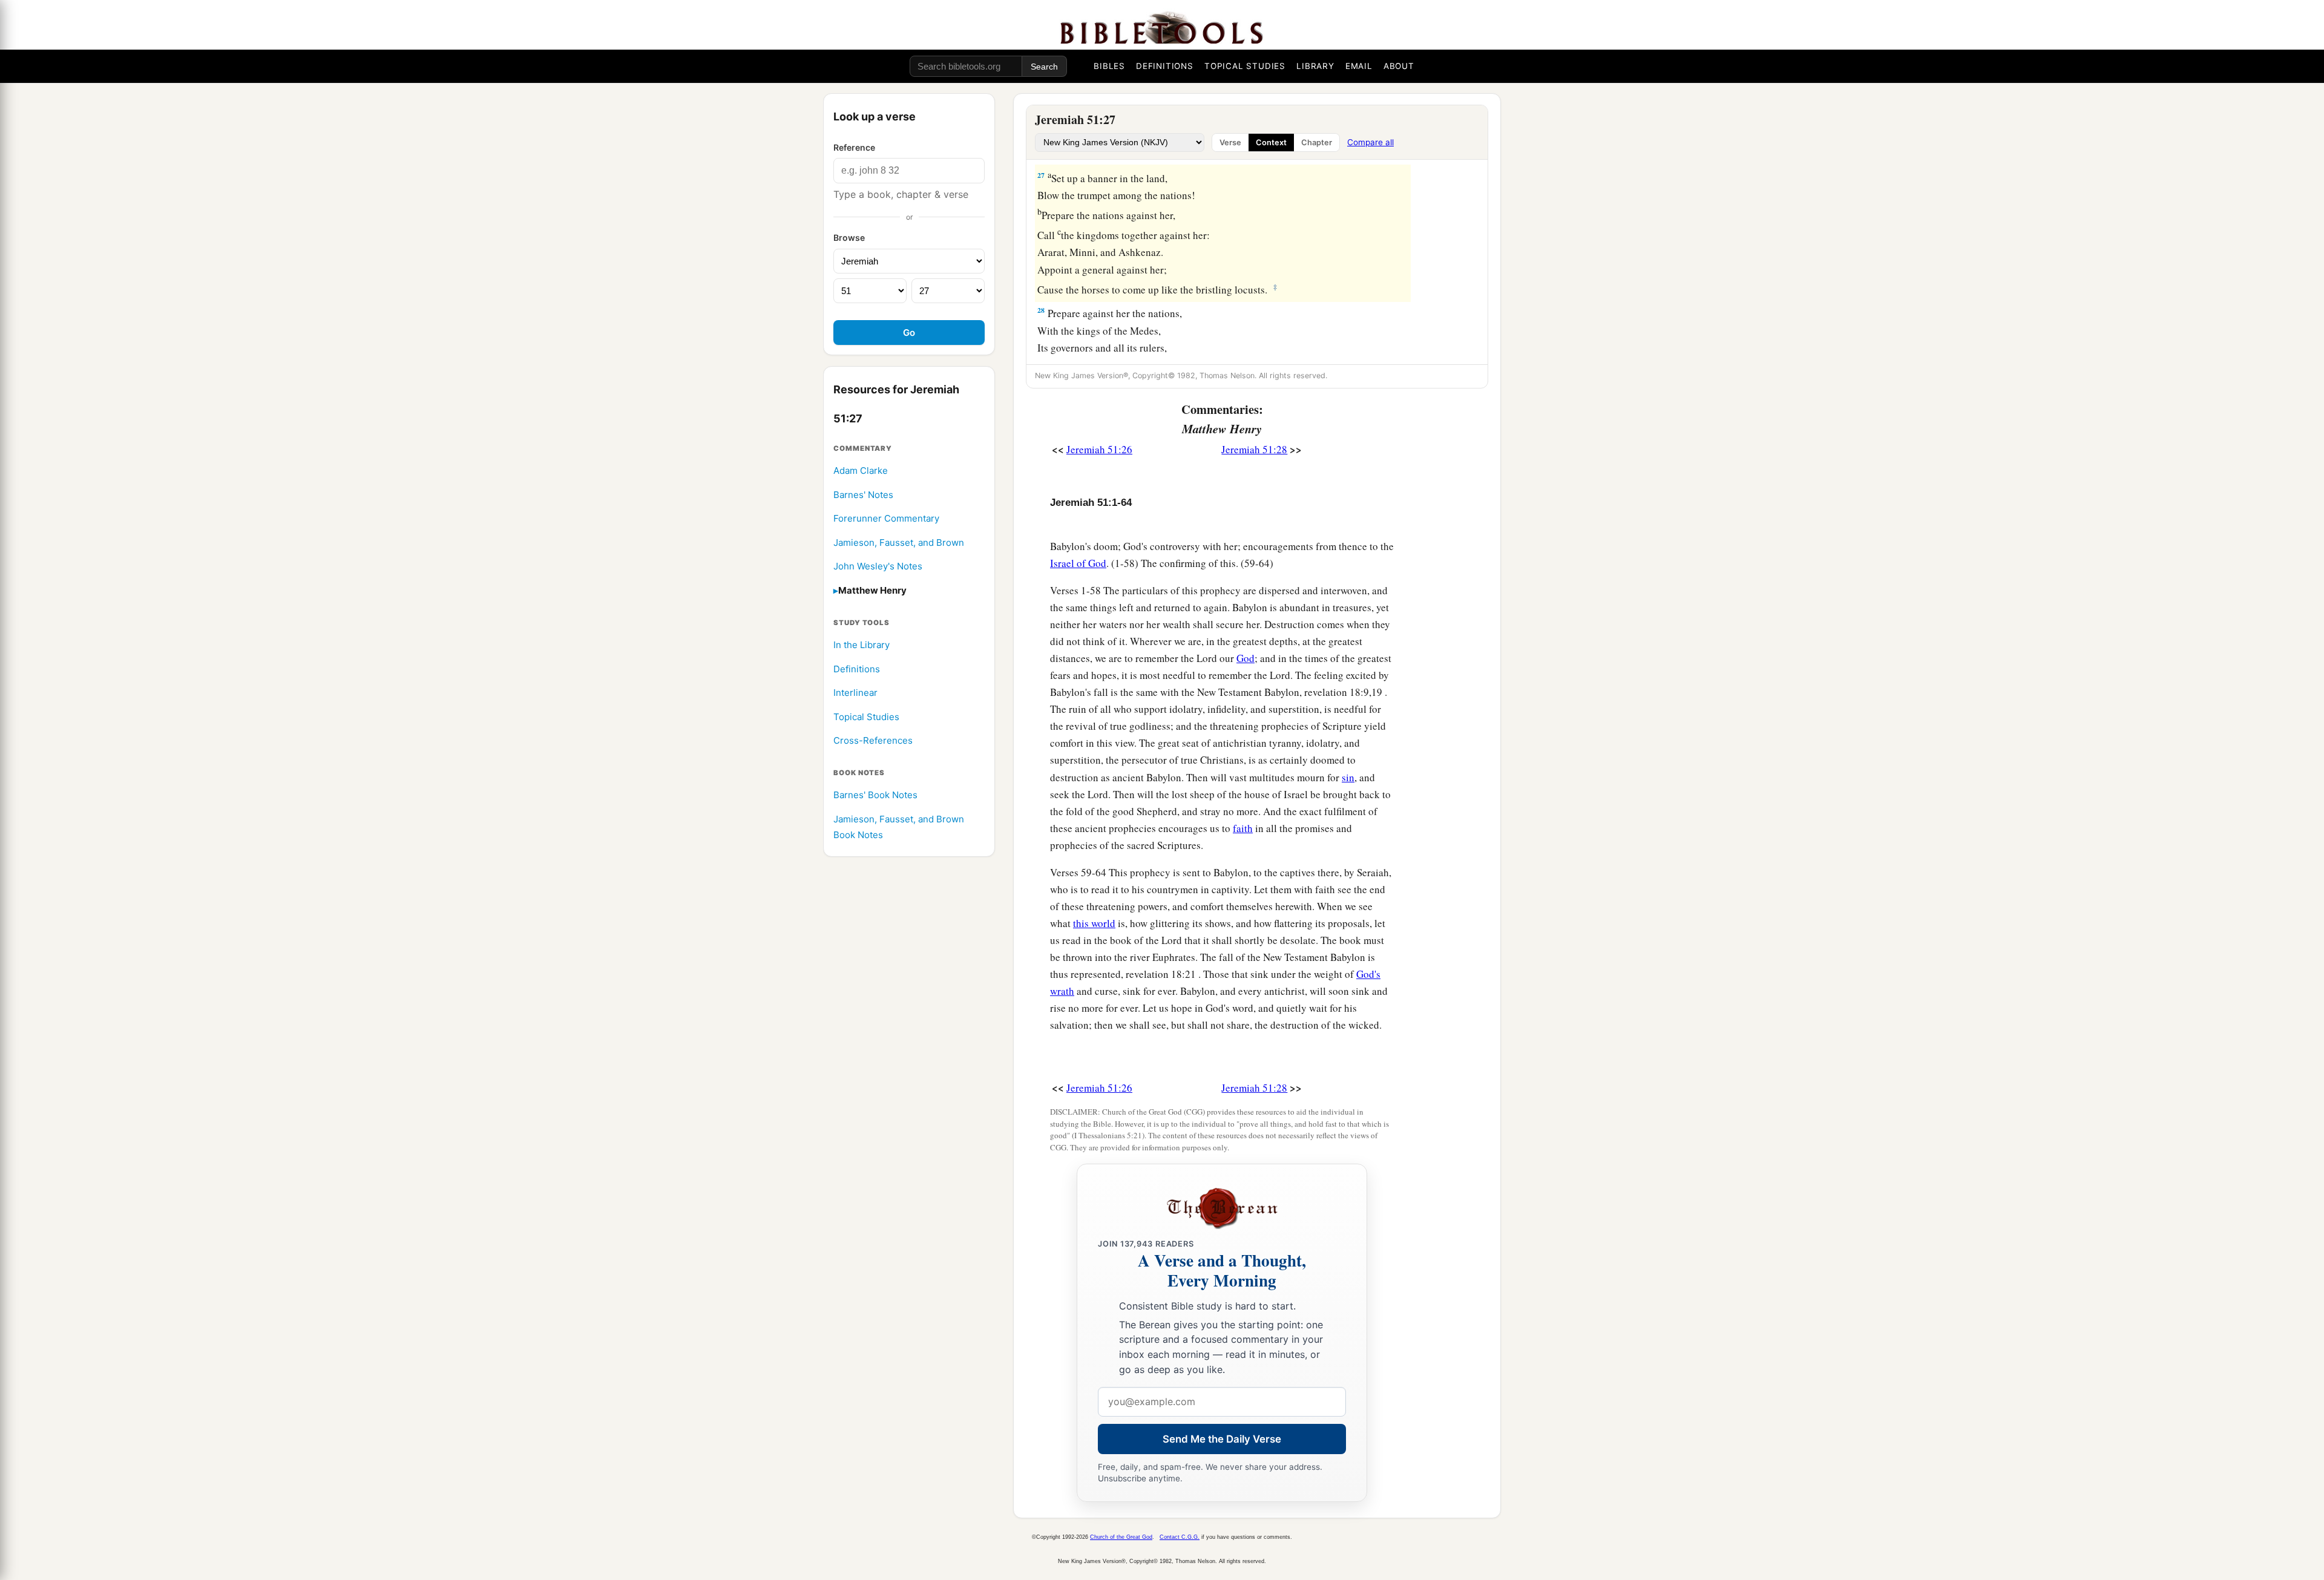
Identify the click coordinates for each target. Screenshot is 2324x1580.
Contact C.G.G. (1180, 1537)
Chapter (1317, 143)
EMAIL (1359, 66)
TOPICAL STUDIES (1245, 66)
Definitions (857, 669)
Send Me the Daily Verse (1222, 1439)
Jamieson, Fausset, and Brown (899, 543)
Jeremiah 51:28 (1254, 449)
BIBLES (1109, 66)
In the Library (862, 645)
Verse (1230, 143)
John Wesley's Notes (878, 567)
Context (1271, 143)
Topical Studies (866, 717)
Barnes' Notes (863, 495)
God (1246, 658)
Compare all (1370, 142)
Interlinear (855, 693)
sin (1348, 777)
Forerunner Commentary (886, 519)
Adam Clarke (861, 470)
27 (1041, 175)
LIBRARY (1315, 66)
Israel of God (1078, 563)
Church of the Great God (1121, 1537)
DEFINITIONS (1165, 66)
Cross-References (873, 741)
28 (1041, 310)
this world (1094, 923)
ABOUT (1399, 66)
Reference (854, 147)
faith (1243, 828)
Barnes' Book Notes (875, 795)
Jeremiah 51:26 (1099, 449)
